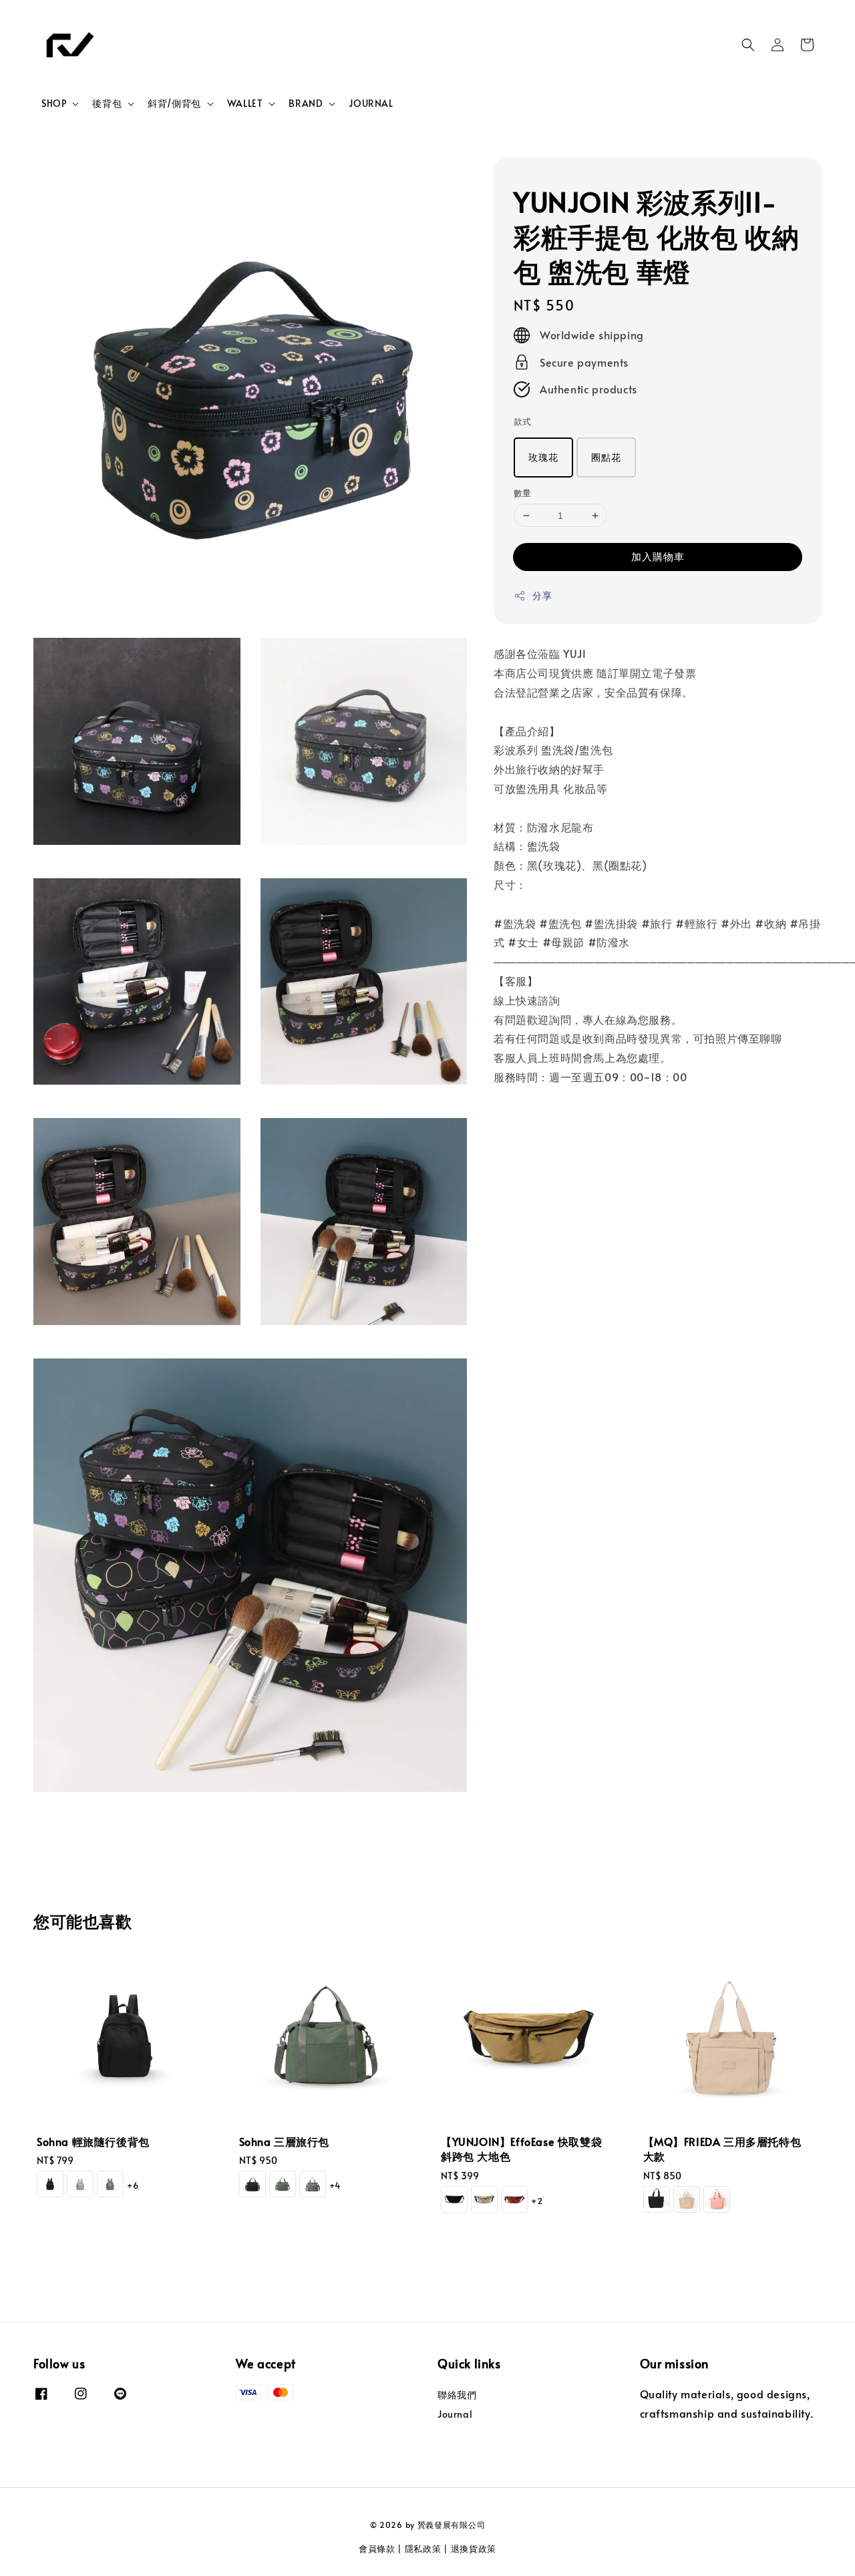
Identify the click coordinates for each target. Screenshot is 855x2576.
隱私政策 (423, 2549)
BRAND (306, 104)
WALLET (245, 104)
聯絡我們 (457, 2395)
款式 (523, 422)
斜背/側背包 (174, 104)
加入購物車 (658, 557)
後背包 (107, 104)
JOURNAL (371, 103)
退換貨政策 (474, 2549)
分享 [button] (542, 596)
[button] (748, 45)
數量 (523, 493)
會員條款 (377, 2549)
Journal (455, 2414)
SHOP (54, 104)
